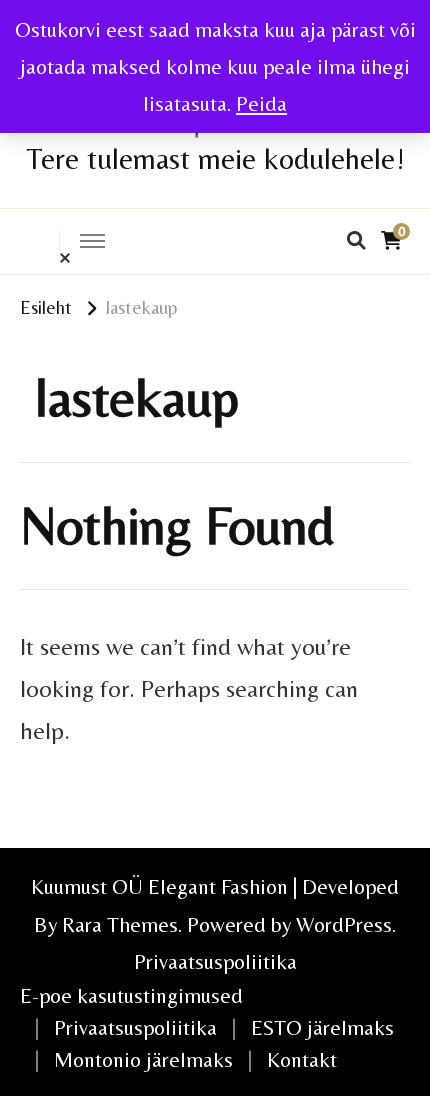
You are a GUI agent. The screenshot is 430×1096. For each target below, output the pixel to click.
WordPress (344, 924)
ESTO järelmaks (322, 1027)
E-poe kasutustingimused (131, 995)
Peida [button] (261, 103)
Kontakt (302, 1059)
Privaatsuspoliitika (215, 961)
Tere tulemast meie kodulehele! (215, 158)
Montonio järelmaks (143, 1059)
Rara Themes (120, 924)
